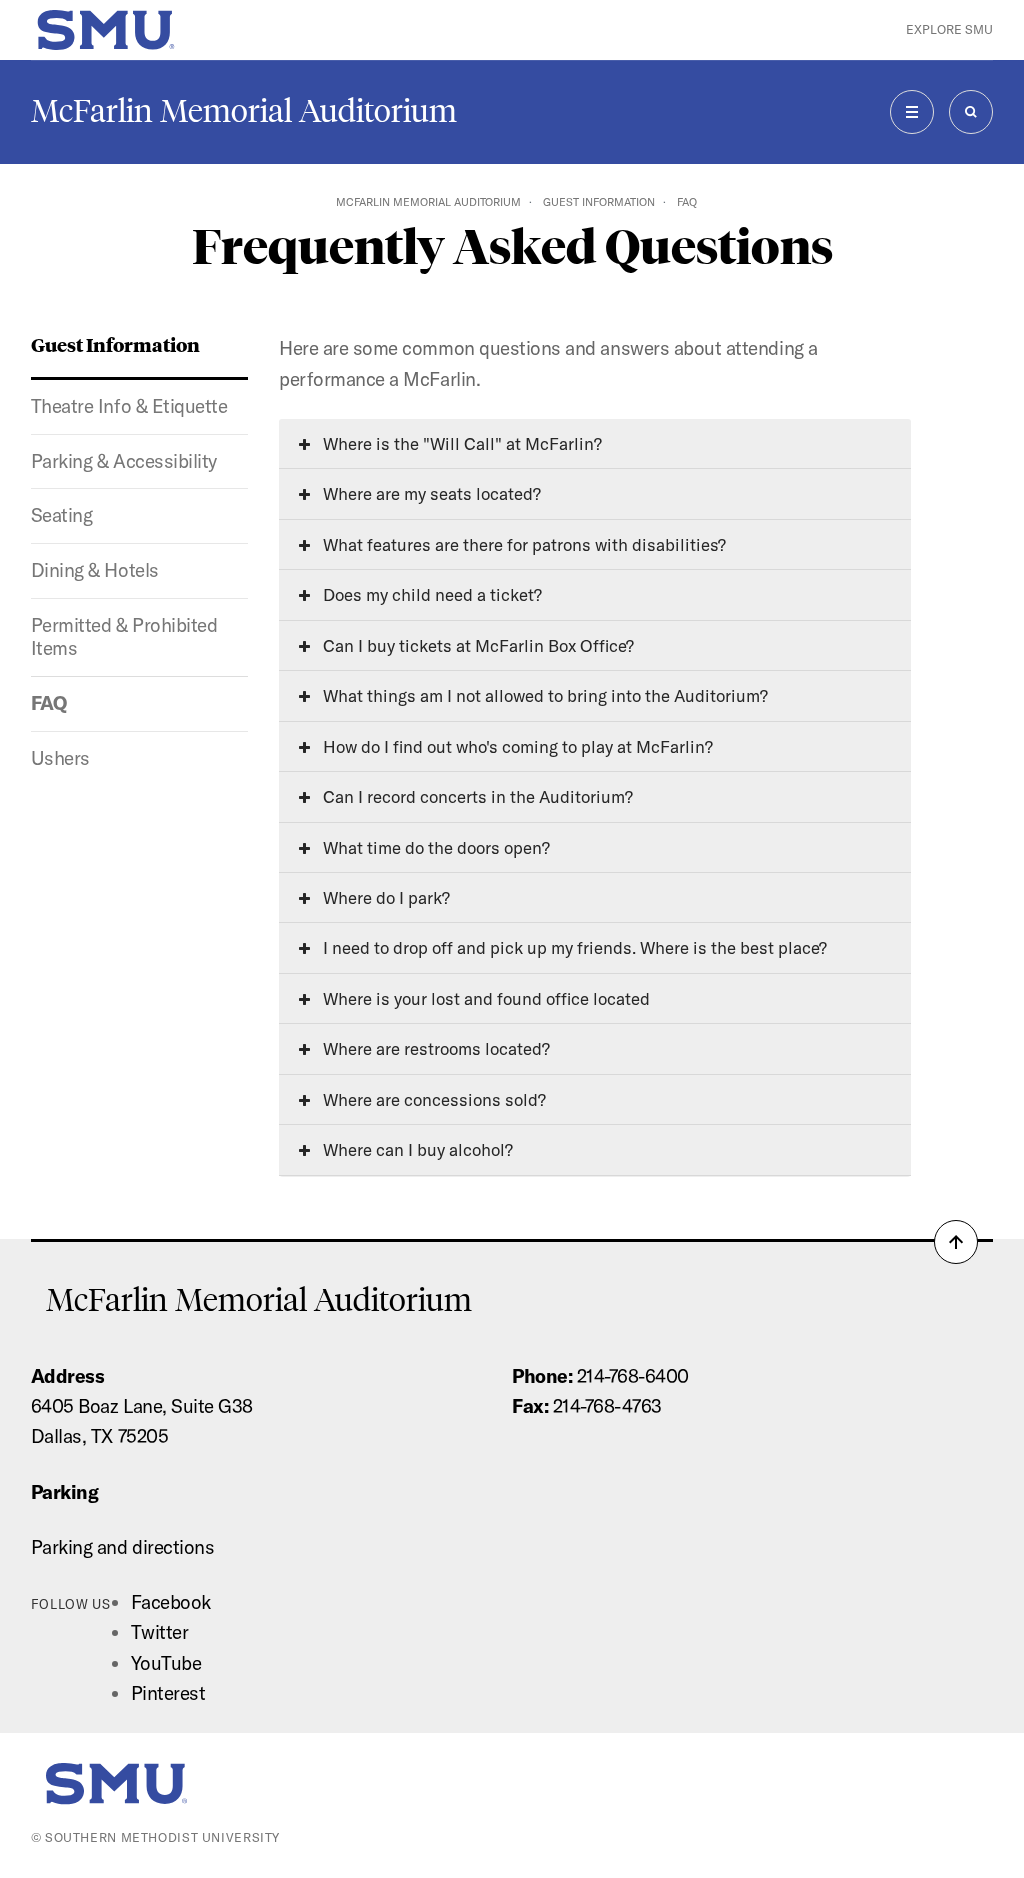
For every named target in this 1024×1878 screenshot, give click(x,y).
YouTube (166, 1663)
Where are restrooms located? (434, 1048)
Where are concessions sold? (432, 1099)
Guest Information (599, 202)
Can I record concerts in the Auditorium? (476, 796)
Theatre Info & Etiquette (129, 406)
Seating (62, 515)
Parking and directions (123, 1547)
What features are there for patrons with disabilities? (522, 544)
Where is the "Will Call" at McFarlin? (460, 443)
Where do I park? (384, 897)
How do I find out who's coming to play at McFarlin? (516, 746)
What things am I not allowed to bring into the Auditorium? (543, 695)
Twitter (160, 1632)
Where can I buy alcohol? (416, 1149)
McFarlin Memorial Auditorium (244, 111)
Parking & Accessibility (124, 461)
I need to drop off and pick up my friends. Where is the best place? (573, 947)
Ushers (60, 758)
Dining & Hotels (95, 570)
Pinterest (168, 1693)
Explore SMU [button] (949, 29)
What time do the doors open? (434, 847)
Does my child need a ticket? (430, 594)
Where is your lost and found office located (484, 998)
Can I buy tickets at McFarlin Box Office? (476, 645)
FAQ (49, 703)
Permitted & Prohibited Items (124, 637)
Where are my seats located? (430, 493)
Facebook (171, 1602)
